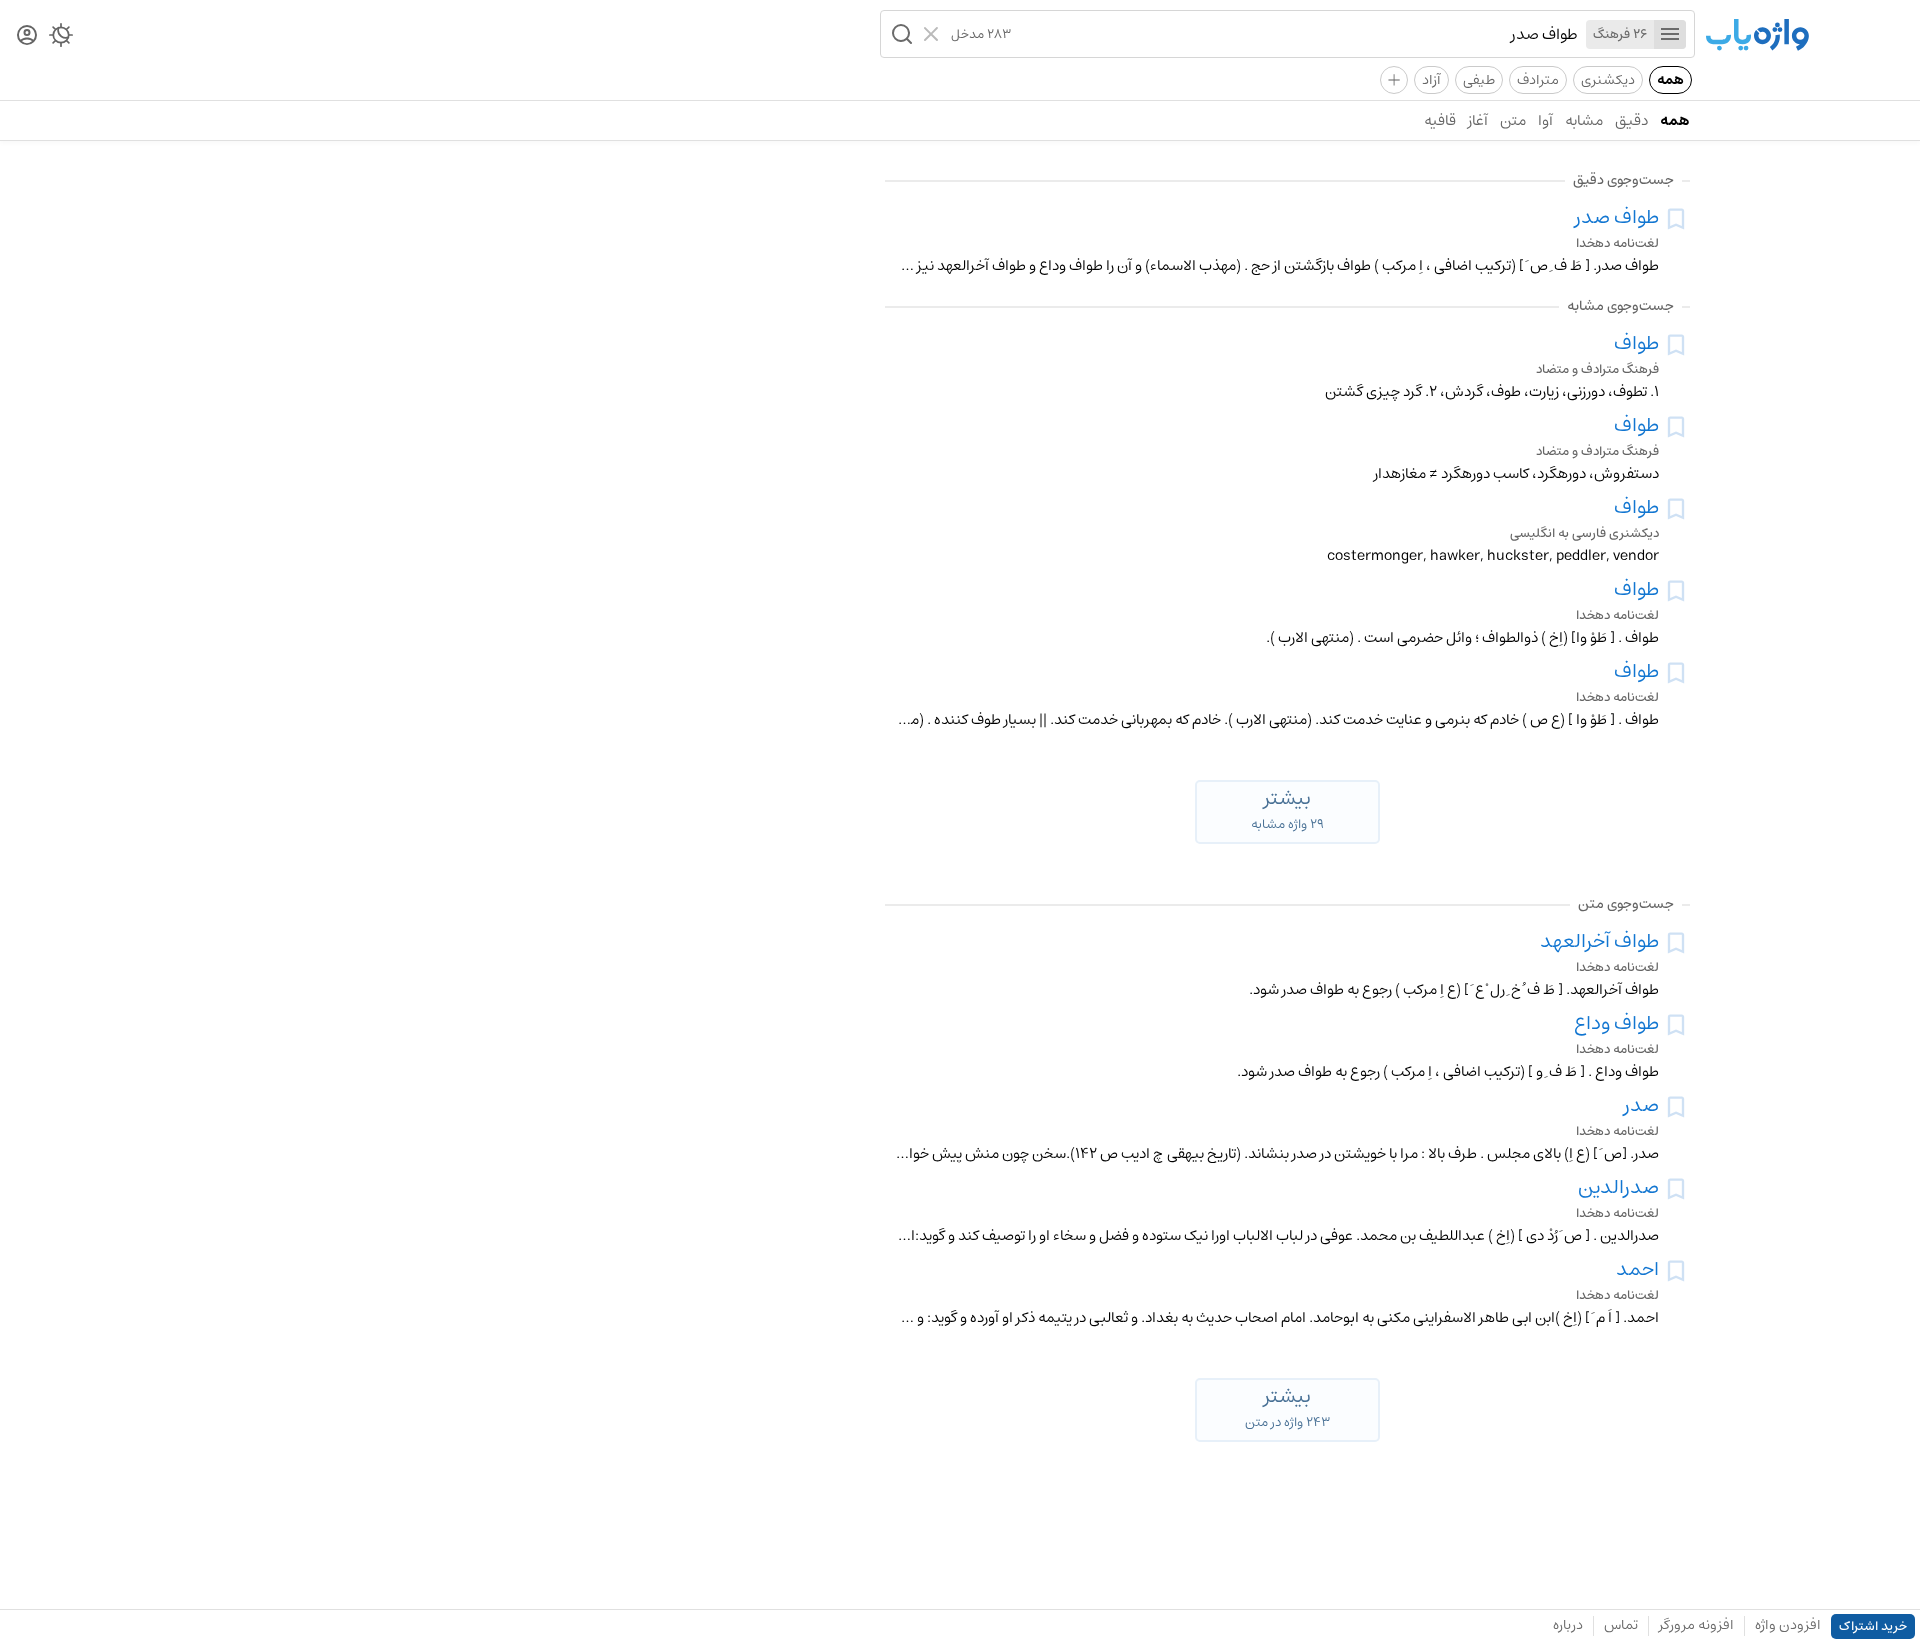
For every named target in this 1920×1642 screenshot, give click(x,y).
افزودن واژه (1788, 1625)
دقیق (1631, 120)
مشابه (1584, 120)
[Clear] (933, 34)
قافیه (1440, 120)
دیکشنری (1608, 80)
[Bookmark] (1676, 219)
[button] (900, 34)
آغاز (1478, 120)
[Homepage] (1757, 36)
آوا (1545, 120)
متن (1513, 120)
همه (1670, 80)
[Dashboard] (27, 36)
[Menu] (1670, 34)
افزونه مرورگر (1696, 1625)
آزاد (1431, 80)
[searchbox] (1294, 34)
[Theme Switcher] (61, 39)
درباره (1568, 1625)
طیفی (1479, 80)
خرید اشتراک (1873, 1626)
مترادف (1538, 80)
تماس (1621, 1625)
